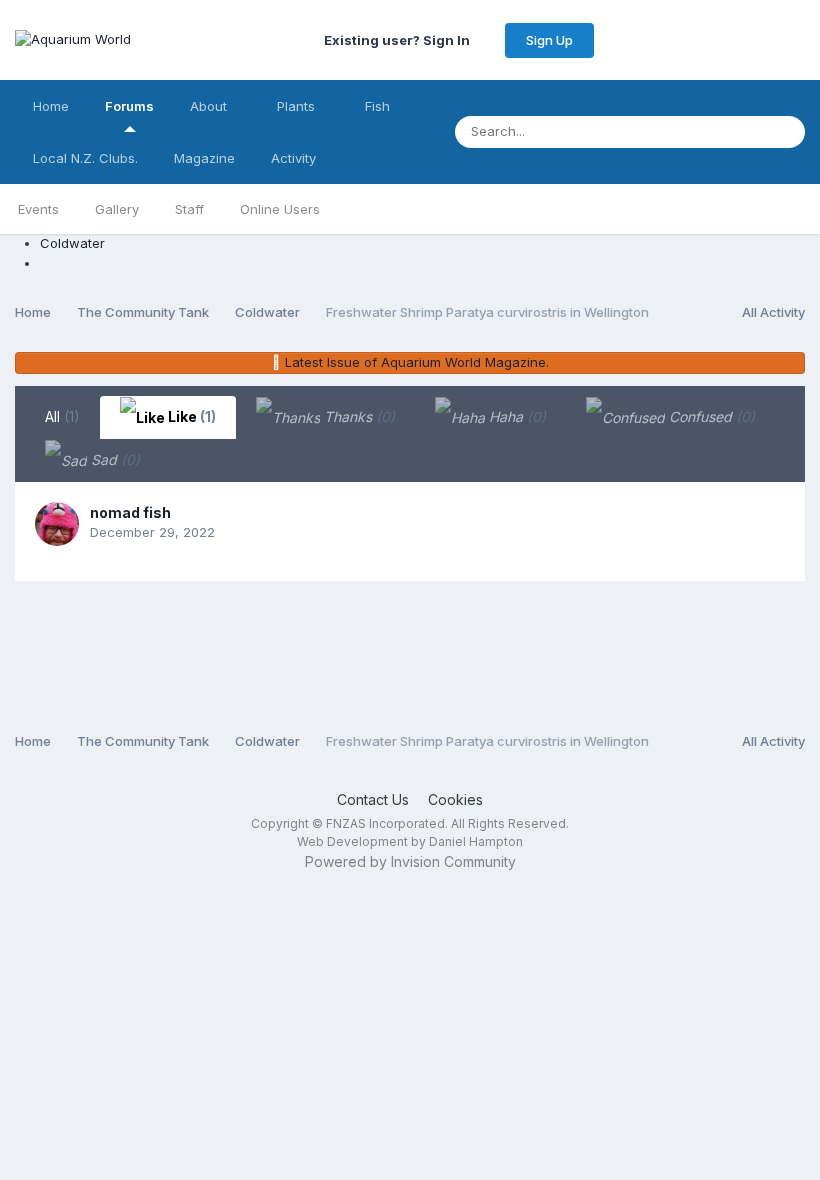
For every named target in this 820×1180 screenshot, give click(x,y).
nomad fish (130, 512)
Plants (298, 106)
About (210, 106)
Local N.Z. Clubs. (85, 158)
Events (38, 209)
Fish (379, 106)
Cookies (455, 799)
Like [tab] (190, 416)
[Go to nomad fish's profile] (57, 524)
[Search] (784, 132)
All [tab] (62, 416)
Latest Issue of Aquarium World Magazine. (417, 362)
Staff (189, 209)
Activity (293, 158)
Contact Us (373, 799)
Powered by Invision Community (410, 861)
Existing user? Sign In (400, 40)
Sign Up (549, 40)
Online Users (280, 209)
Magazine (204, 158)
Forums (129, 106)
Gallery (117, 209)
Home (51, 106)
